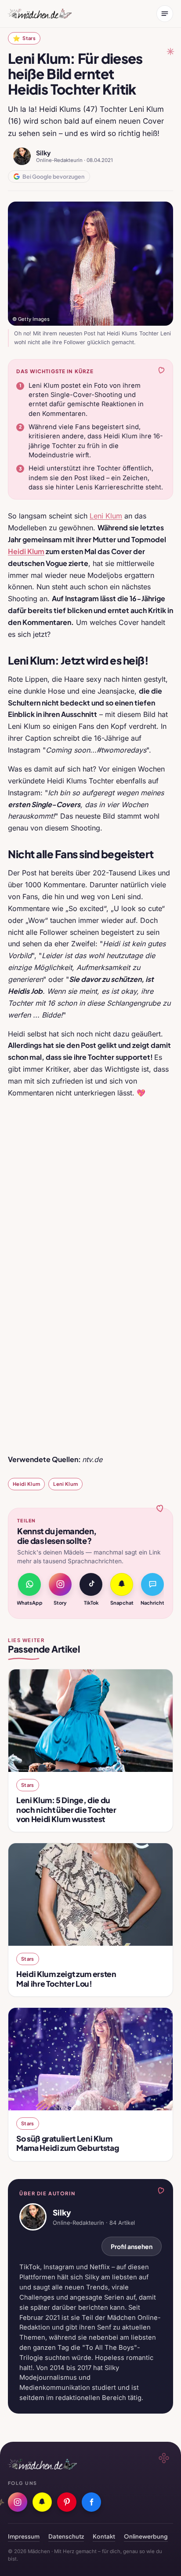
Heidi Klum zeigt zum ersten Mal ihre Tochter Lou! (66, 1979)
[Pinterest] (67, 2502)
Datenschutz (66, 2536)
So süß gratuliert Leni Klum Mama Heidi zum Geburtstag (67, 2143)
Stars (24, 38)
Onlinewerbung (146, 2536)
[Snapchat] (42, 2502)
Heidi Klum (26, 1484)
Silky (43, 153)
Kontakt (104, 2536)
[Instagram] (18, 2502)
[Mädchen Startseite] (40, 14)
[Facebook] (91, 2502)
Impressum (24, 2536)
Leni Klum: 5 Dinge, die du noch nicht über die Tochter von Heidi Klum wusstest (66, 1809)
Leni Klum (106, 516)
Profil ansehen (132, 2246)
